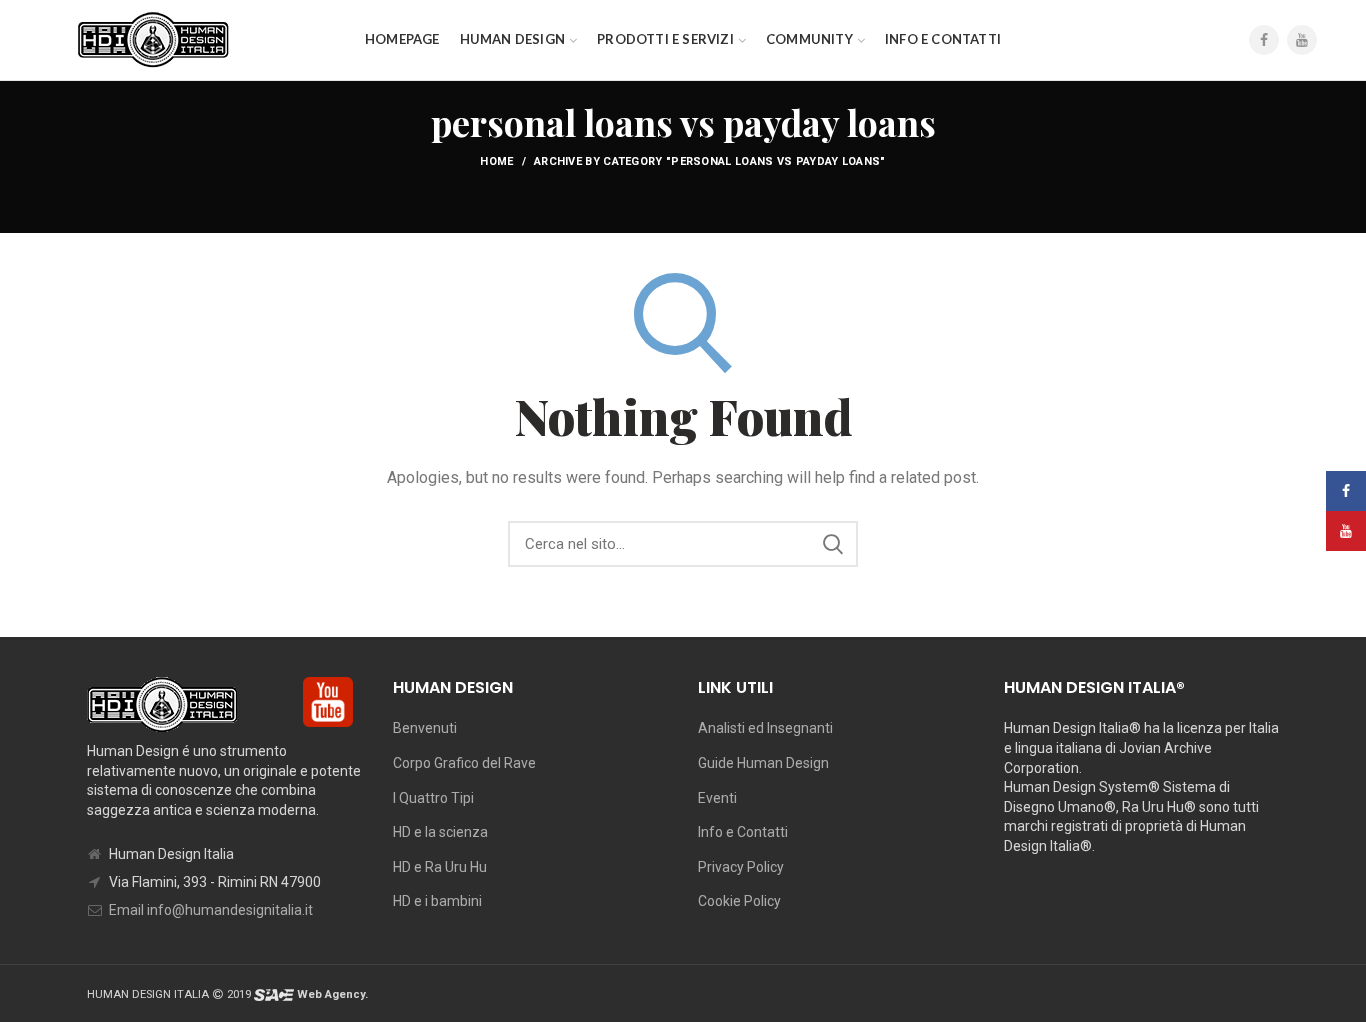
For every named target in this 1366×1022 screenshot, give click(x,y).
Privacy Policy (741, 867)
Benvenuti (425, 728)
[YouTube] (1302, 40)
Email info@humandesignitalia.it (211, 910)
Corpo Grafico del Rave (464, 763)
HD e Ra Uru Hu (440, 867)
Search (833, 544)
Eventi (717, 798)
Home (496, 161)
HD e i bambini (437, 901)
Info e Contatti (743, 832)
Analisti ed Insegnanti (765, 728)
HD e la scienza (440, 832)
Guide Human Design (763, 763)
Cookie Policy (739, 901)
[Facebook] (1264, 40)
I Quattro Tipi (433, 798)
